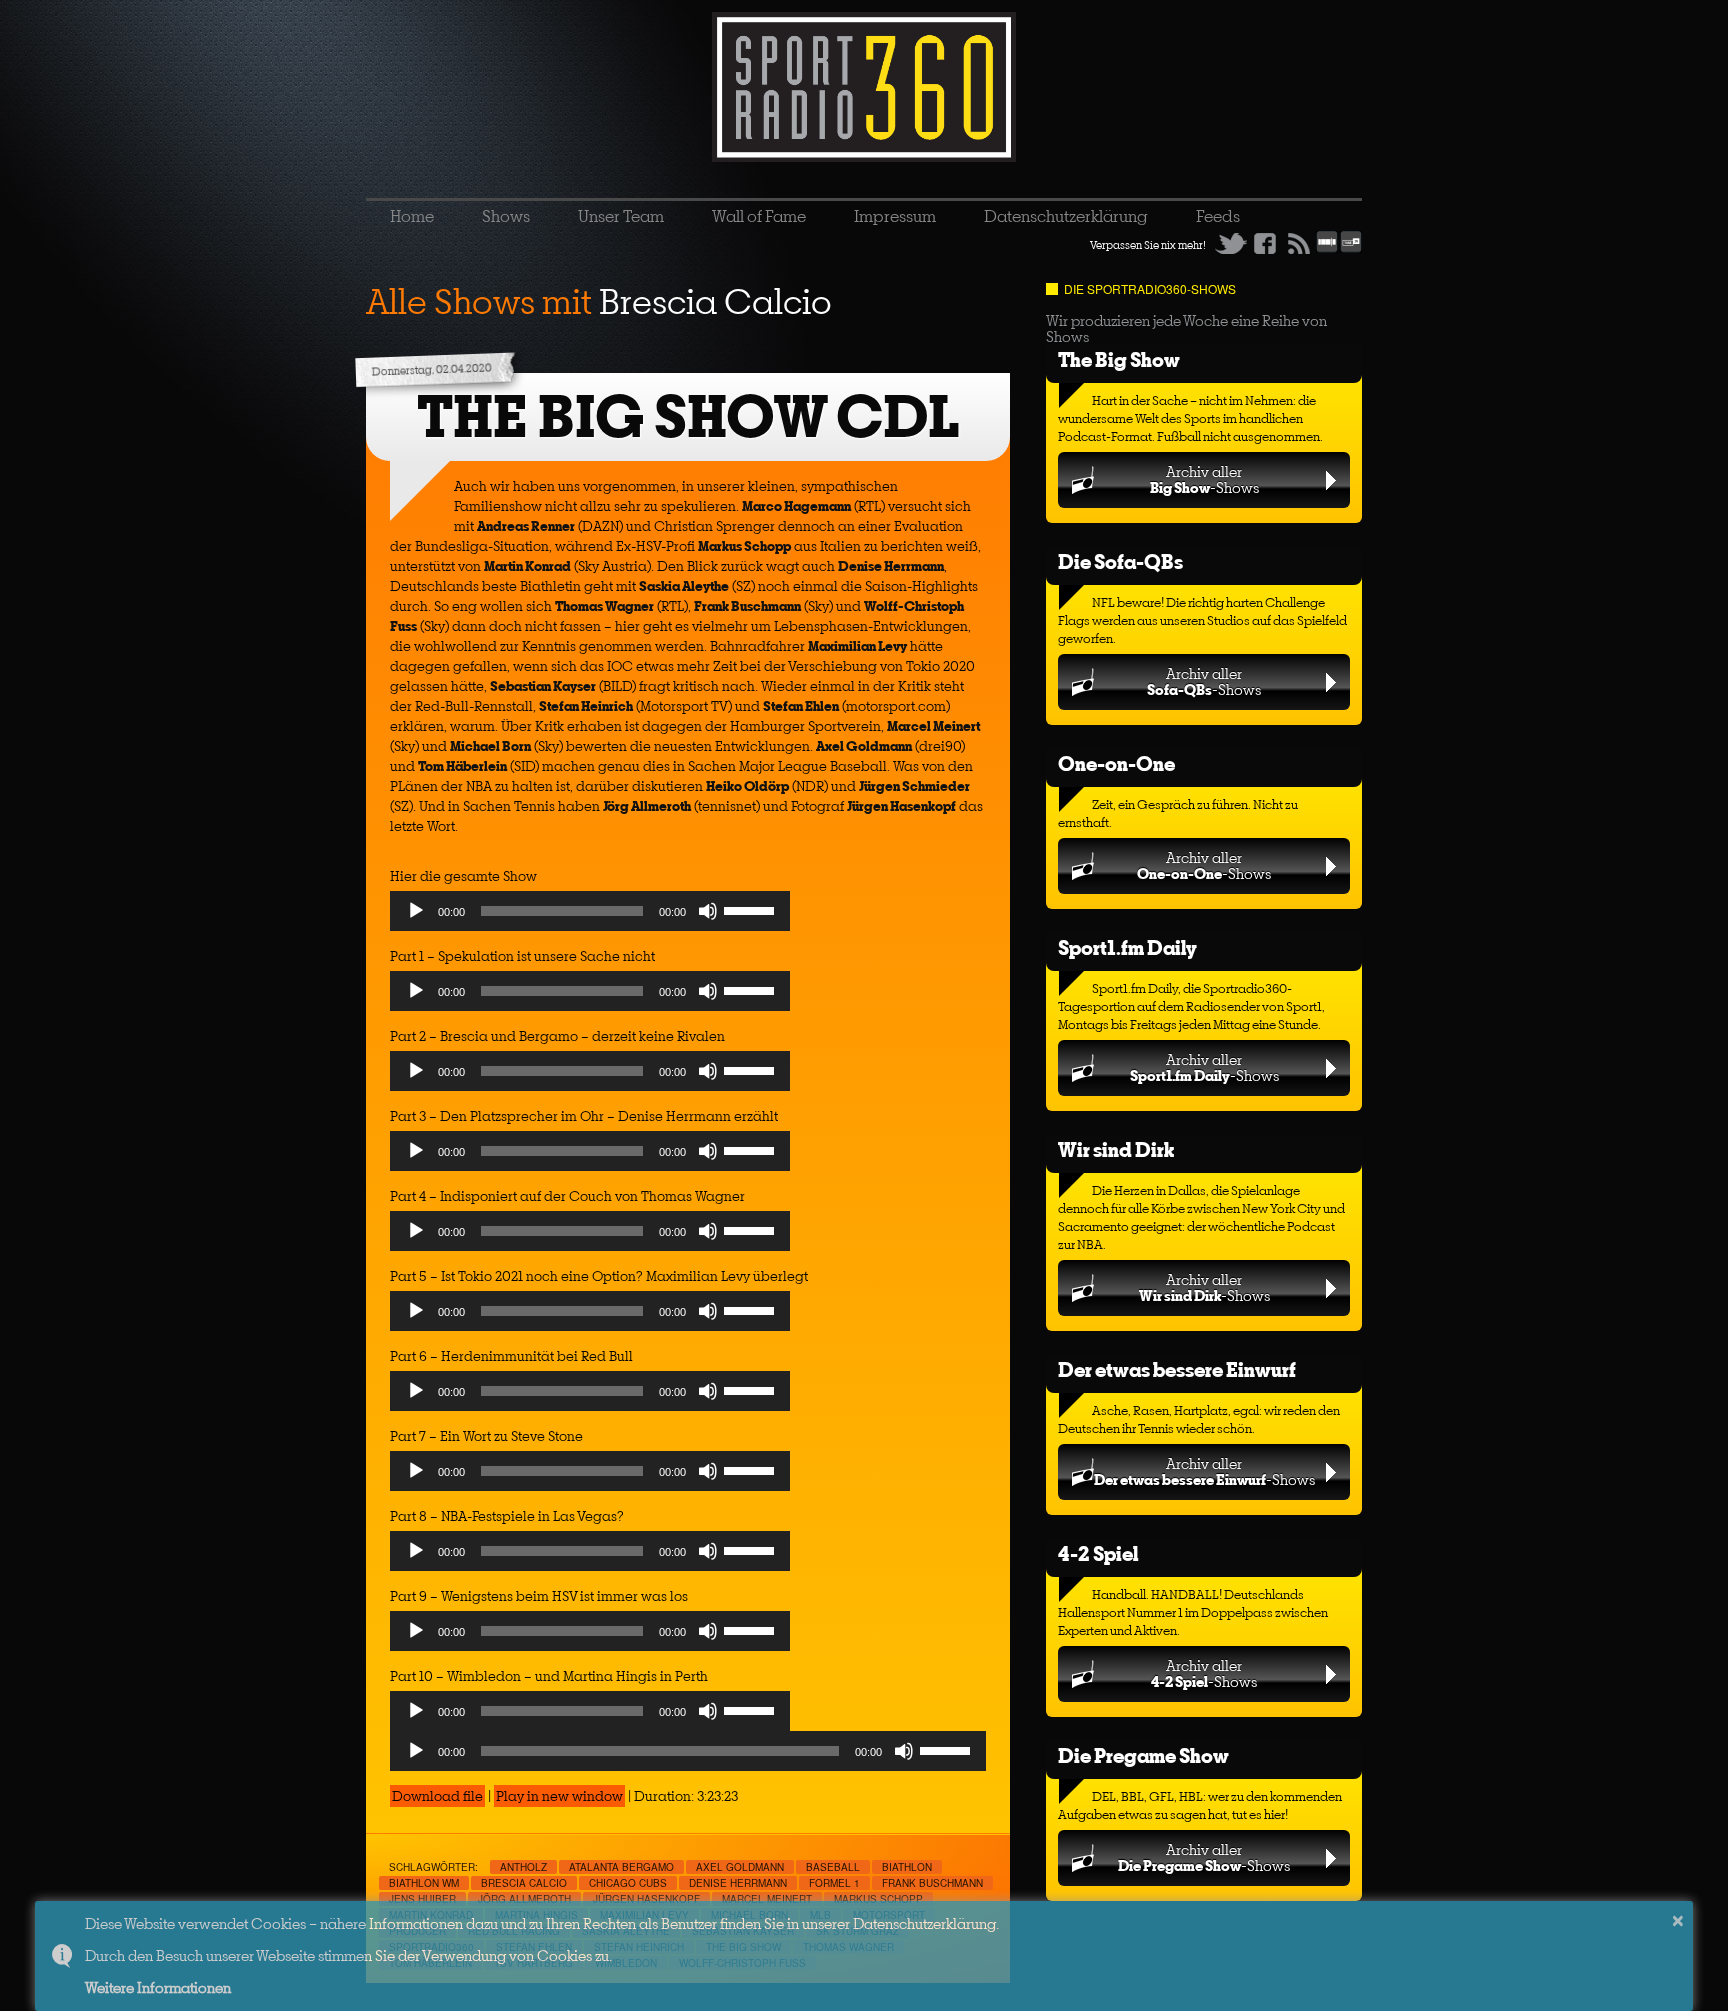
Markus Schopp (878, 1899)
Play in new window (559, 1796)
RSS (1299, 243)
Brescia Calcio (524, 1883)
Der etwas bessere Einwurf (1177, 1369)
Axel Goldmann (740, 1867)
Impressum (895, 216)
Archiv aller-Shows (1204, 479)
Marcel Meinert (767, 1899)
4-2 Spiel (1098, 1553)
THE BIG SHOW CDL (688, 416)
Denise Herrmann (738, 1883)
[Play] (416, 911)
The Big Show (1119, 359)
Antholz (523, 1867)
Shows (506, 216)
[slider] (752, 909)
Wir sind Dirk (1116, 1149)
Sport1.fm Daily (1127, 947)
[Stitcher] (1327, 249)
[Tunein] (1351, 249)
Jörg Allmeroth (524, 1899)
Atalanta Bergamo (621, 1867)
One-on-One (1116, 763)
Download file (437, 1796)
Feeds (1218, 216)
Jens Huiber (422, 1899)
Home (412, 216)
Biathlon (907, 1867)
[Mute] (708, 911)
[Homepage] (864, 87)
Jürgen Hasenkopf (646, 1899)
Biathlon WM (424, 1883)
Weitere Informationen (158, 1987)
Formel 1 (834, 1883)
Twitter (1231, 243)
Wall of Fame (759, 216)
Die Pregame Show (1143, 1755)
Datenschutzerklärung (1066, 216)
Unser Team (621, 216)
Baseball (833, 1867)
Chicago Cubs (628, 1883)
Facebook (1265, 243)
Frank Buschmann (932, 1883)
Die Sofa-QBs (1120, 561)
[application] (590, 916)
